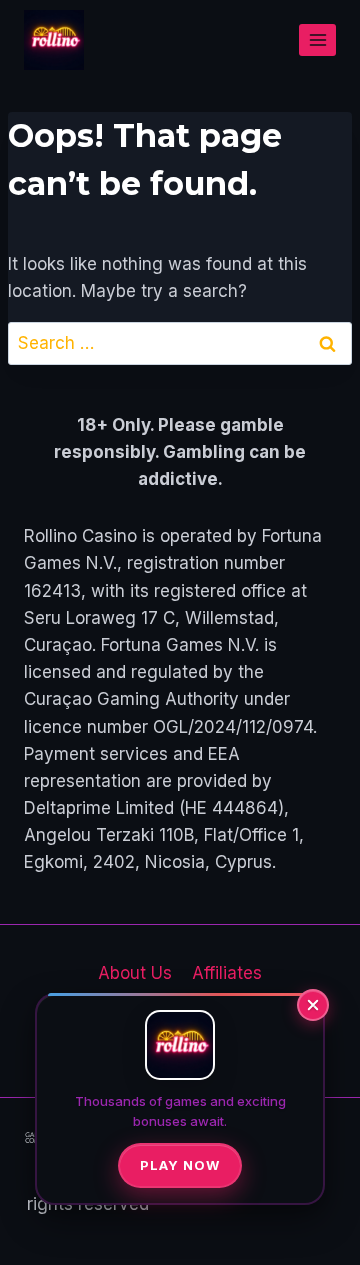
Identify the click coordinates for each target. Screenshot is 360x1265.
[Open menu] (317, 39)
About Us (135, 973)
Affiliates (227, 973)
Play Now (180, 1165)
